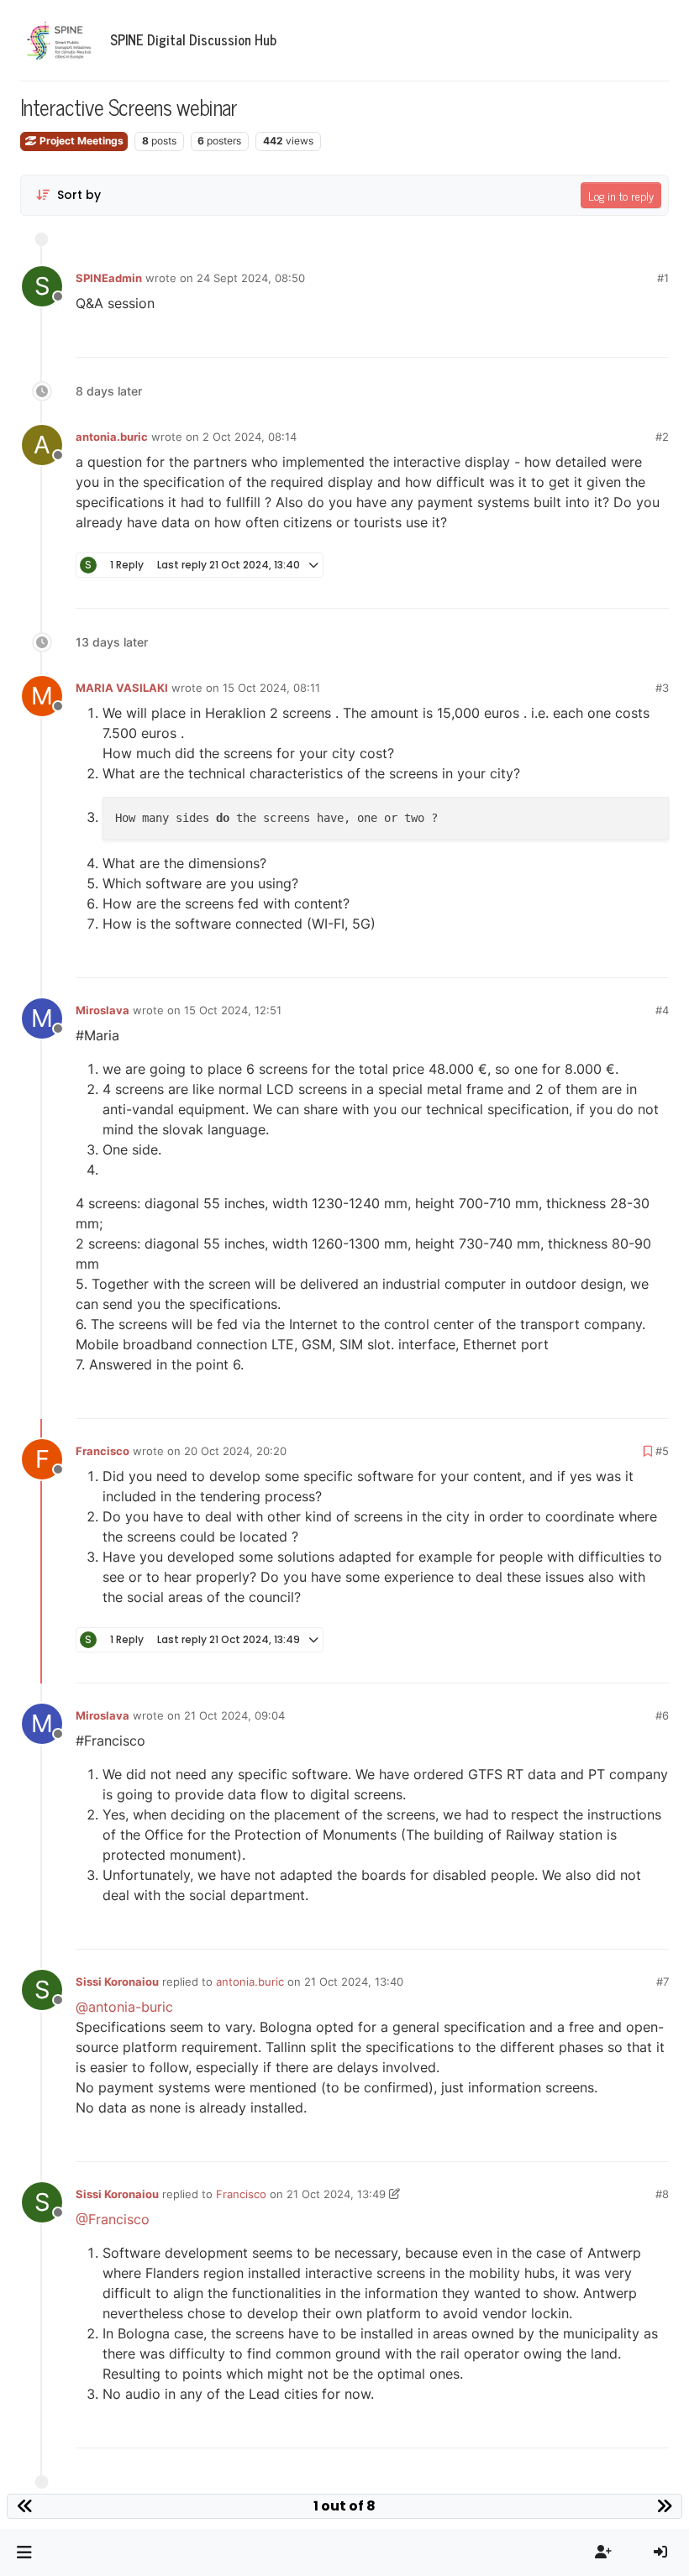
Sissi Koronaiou (117, 1982)
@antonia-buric (124, 2007)
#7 (663, 1982)
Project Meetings (80, 141)
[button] (24, 2552)
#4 (662, 1010)
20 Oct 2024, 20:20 (235, 1451)
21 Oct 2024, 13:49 (336, 2194)
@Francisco (113, 2219)
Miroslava (103, 1010)
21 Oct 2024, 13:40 (354, 1982)
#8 (662, 2194)
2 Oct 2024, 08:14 (250, 437)
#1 (663, 278)
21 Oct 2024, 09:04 (234, 1715)
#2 (662, 437)
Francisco (103, 1451)
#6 (662, 1715)
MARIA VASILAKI (122, 688)
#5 (662, 1451)
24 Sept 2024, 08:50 (251, 278)
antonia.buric (112, 437)
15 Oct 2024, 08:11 (271, 688)
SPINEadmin (109, 278)
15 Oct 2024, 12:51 (233, 1010)
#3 (662, 688)
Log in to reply (621, 195)
